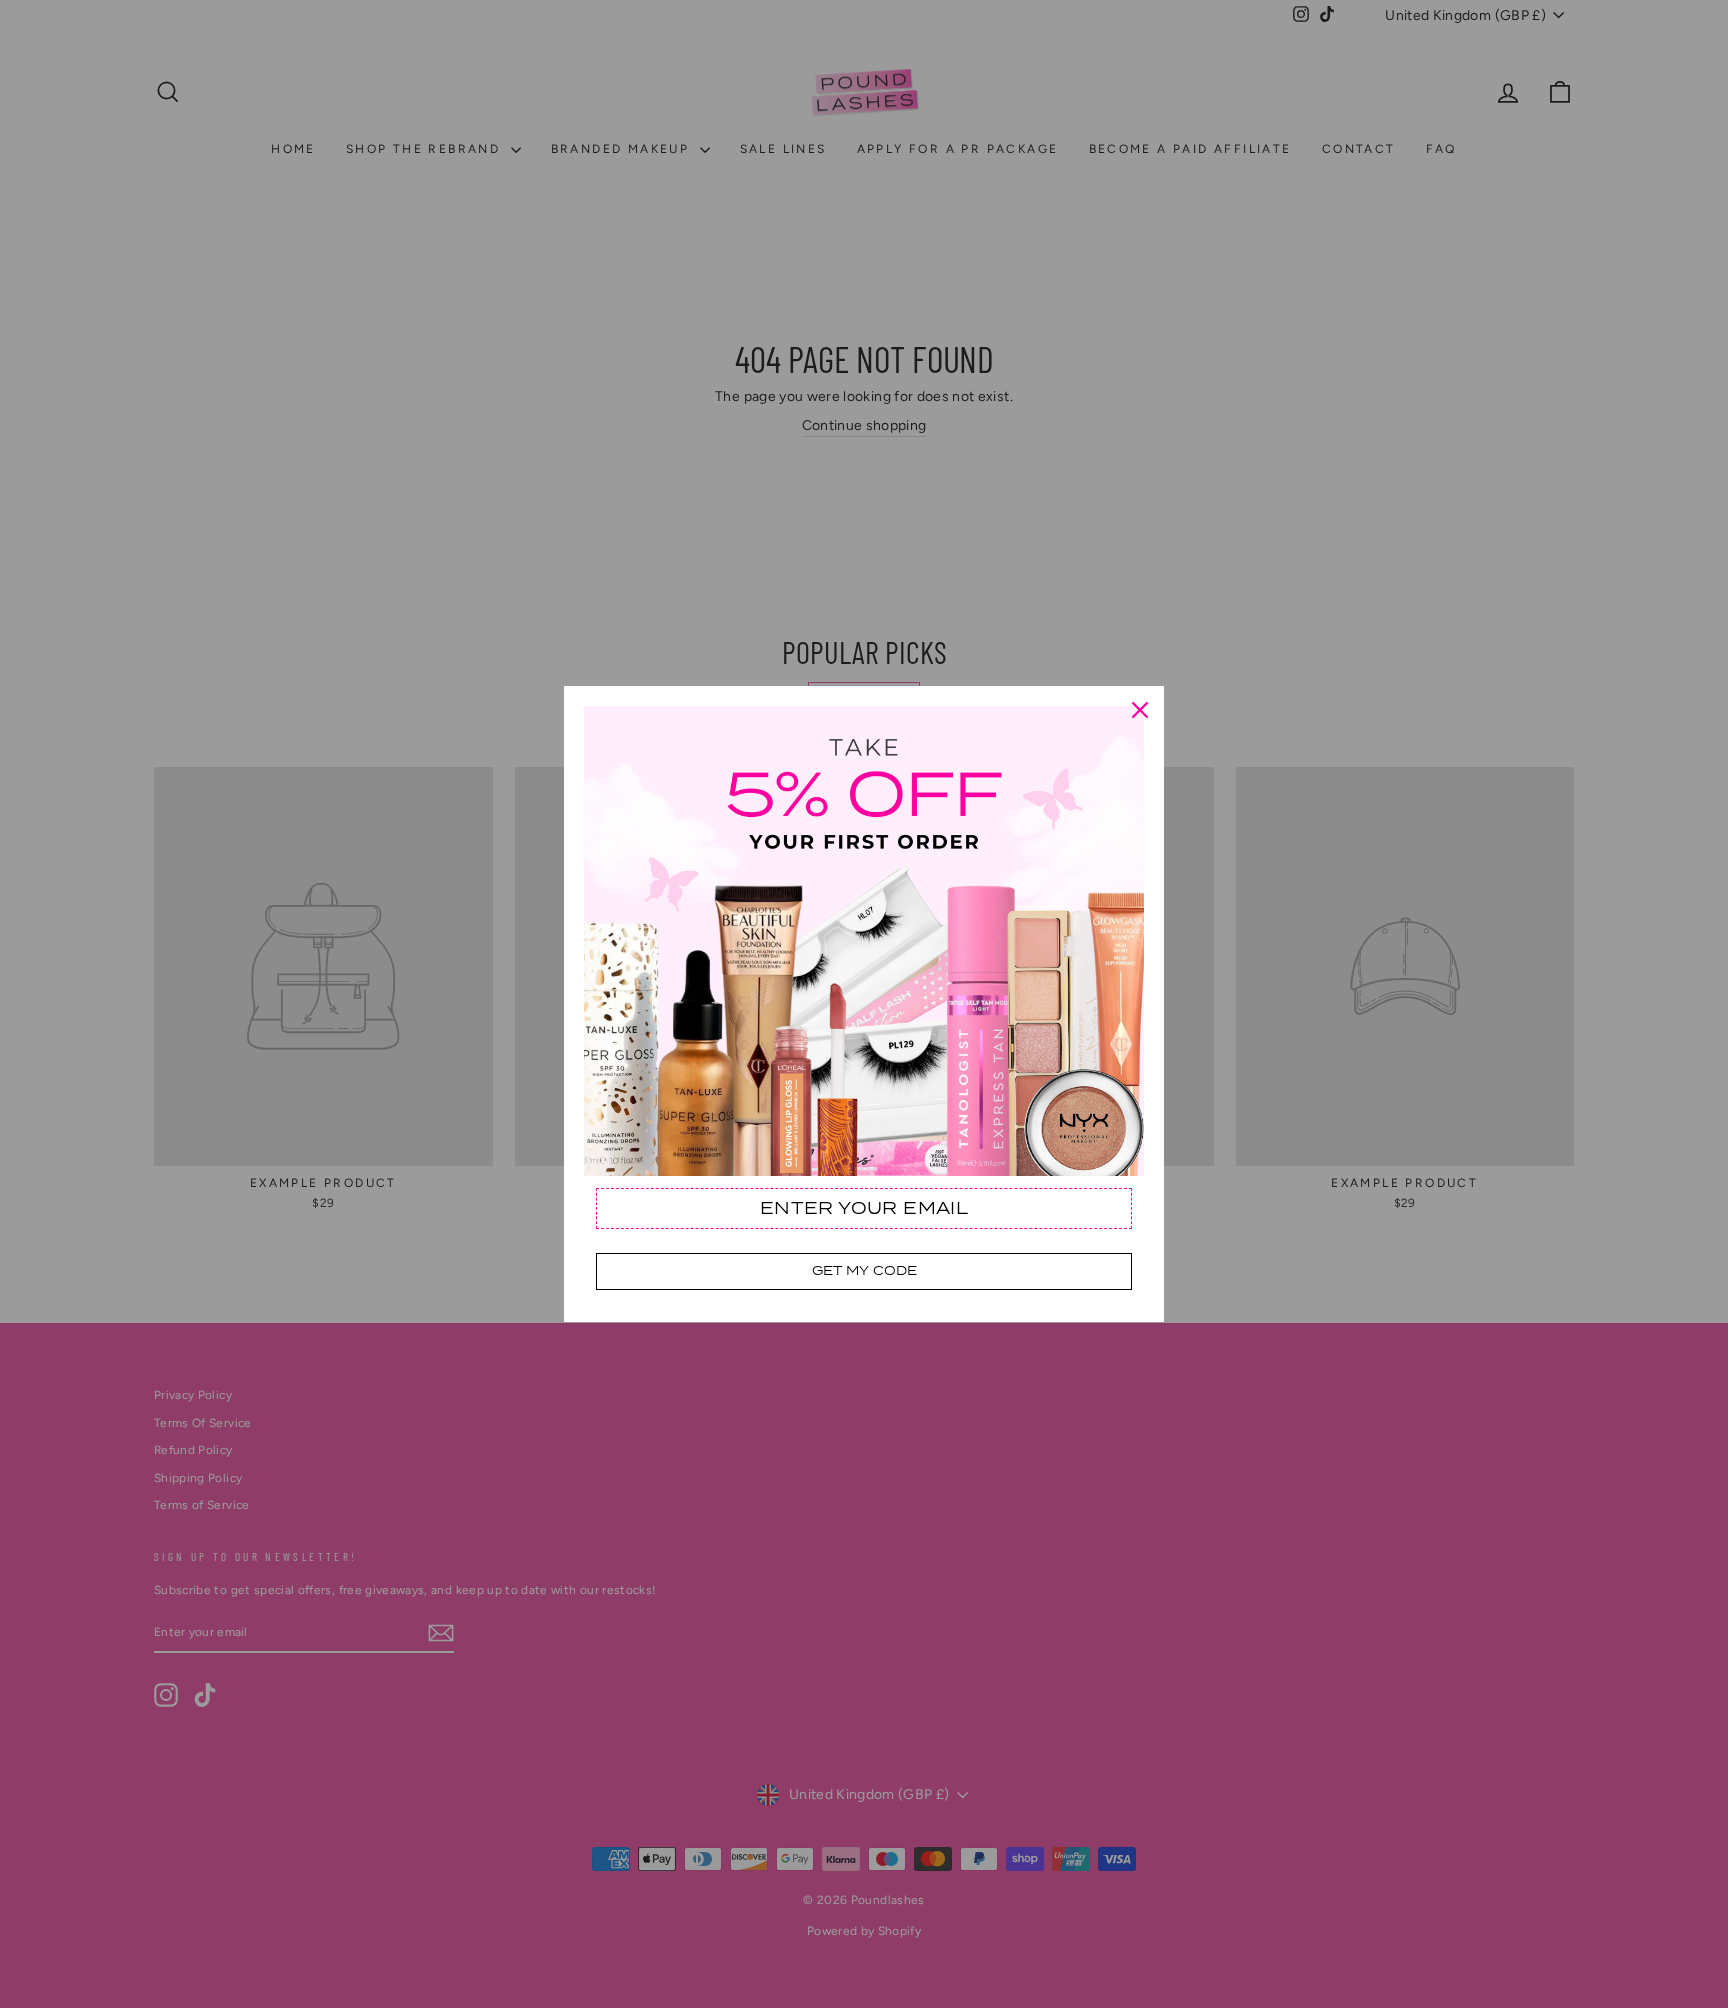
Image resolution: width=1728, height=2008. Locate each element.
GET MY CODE (864, 1270)
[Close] (1140, 710)
